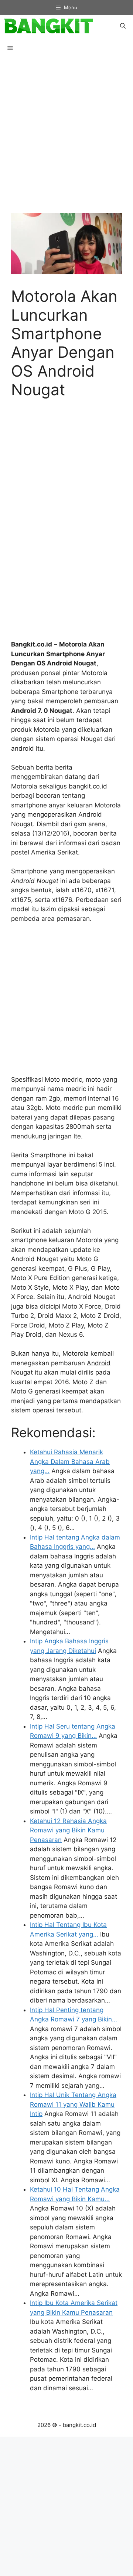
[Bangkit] (48, 26)
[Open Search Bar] (123, 26)
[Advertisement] (66, 140)
